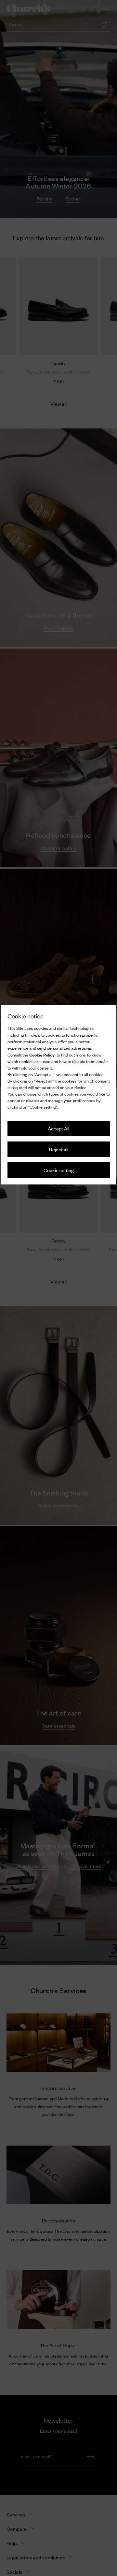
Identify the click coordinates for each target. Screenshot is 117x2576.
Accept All (58, 1128)
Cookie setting (59, 1170)
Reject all (59, 1149)
